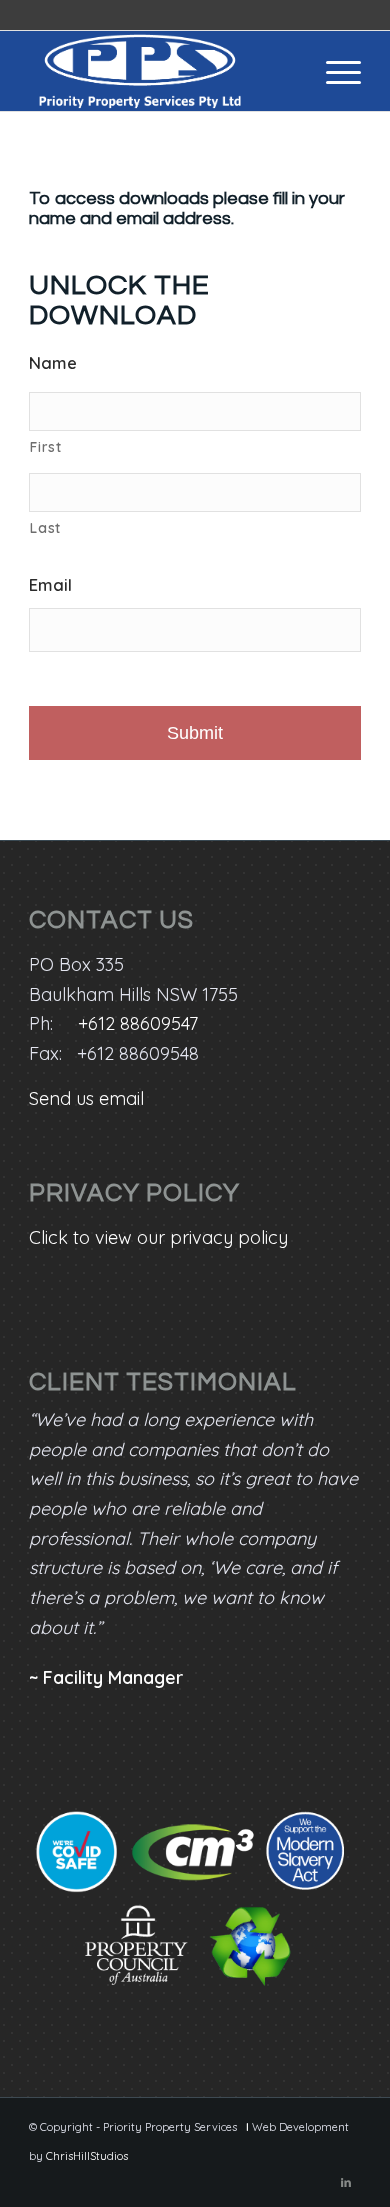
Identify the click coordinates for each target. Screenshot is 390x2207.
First (45, 446)
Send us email (86, 1098)
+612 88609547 (138, 1023)
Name (53, 362)
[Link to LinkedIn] (346, 2182)
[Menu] (333, 71)
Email (50, 584)
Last (45, 527)
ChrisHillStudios (87, 2156)
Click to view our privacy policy (158, 1237)
